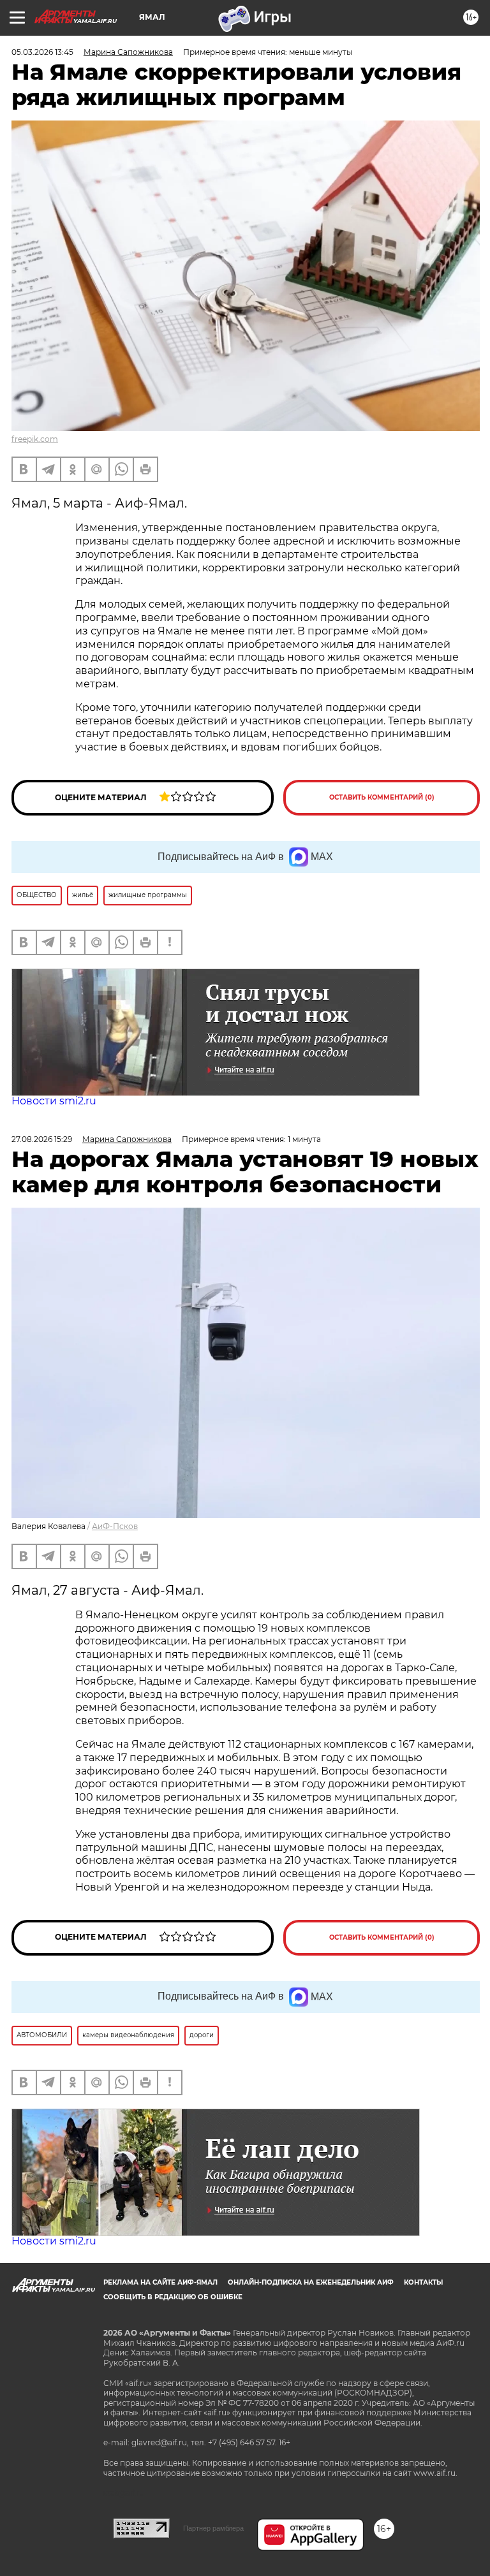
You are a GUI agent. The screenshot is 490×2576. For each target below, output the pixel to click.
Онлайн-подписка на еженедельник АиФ (311, 2282)
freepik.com (35, 439)
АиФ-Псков (115, 1526)
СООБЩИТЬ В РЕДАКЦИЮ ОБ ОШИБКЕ (173, 2297)
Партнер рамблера (213, 2528)
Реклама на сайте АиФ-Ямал (160, 2282)
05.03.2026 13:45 (42, 52)
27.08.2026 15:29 (42, 1139)
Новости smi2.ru (54, 1101)
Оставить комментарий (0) (382, 797)
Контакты (423, 2282)
